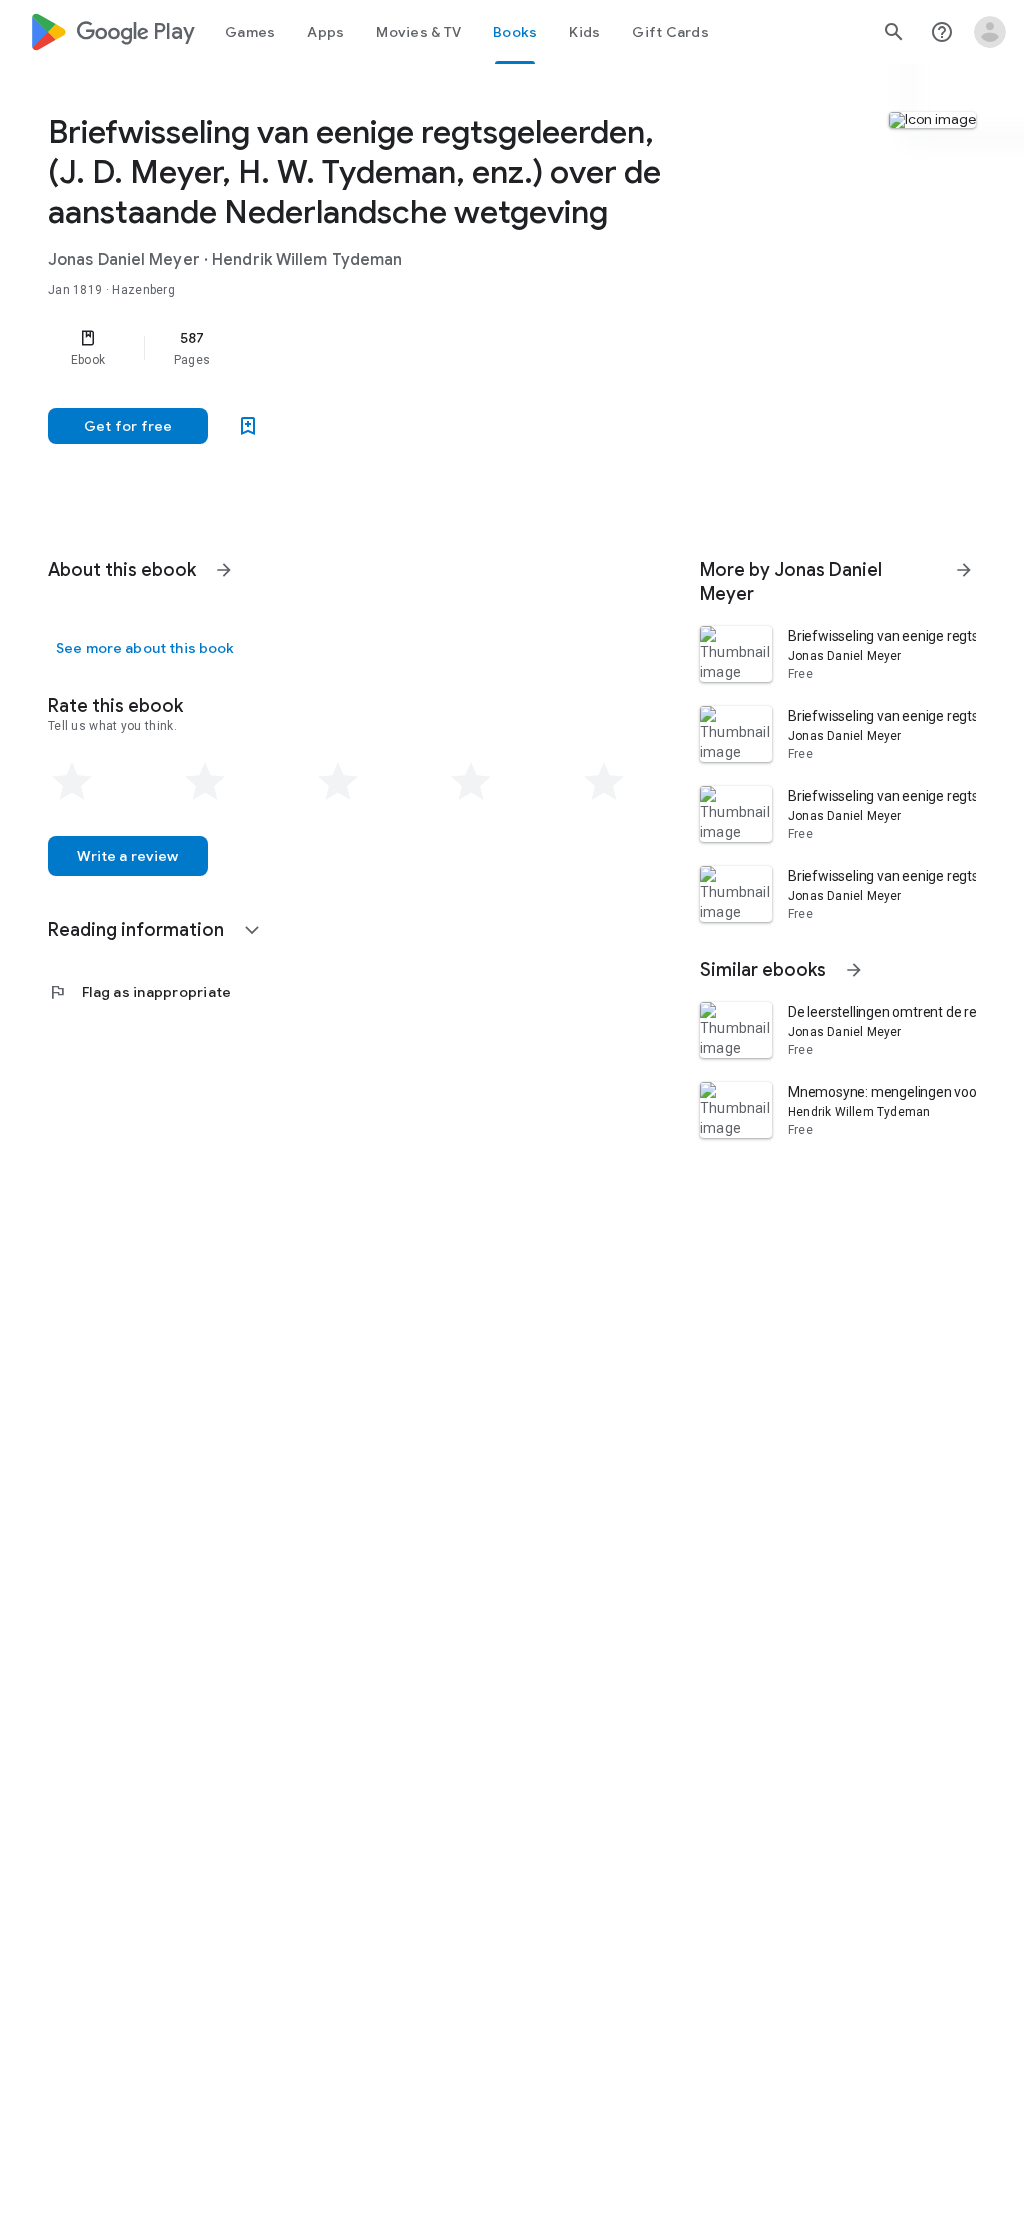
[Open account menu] (990, 32)
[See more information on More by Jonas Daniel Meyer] (964, 570)
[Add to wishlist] (248, 426)
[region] (366, 348)
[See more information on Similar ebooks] (854, 970)
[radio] (72, 782)
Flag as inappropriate (139, 992)
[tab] (250, 32)
